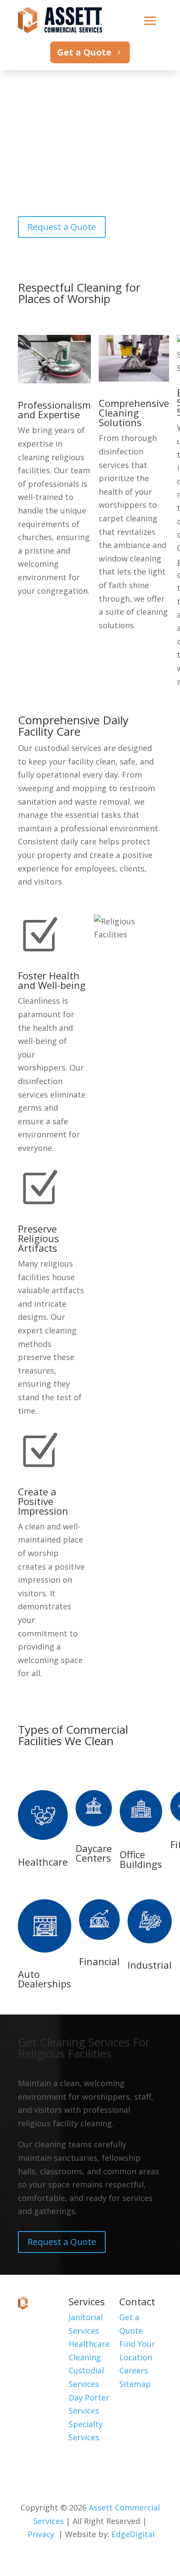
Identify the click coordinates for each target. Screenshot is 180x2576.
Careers (134, 2370)
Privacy (41, 2534)
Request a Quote (62, 227)
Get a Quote (84, 52)
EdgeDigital (133, 2534)
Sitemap (135, 2384)
